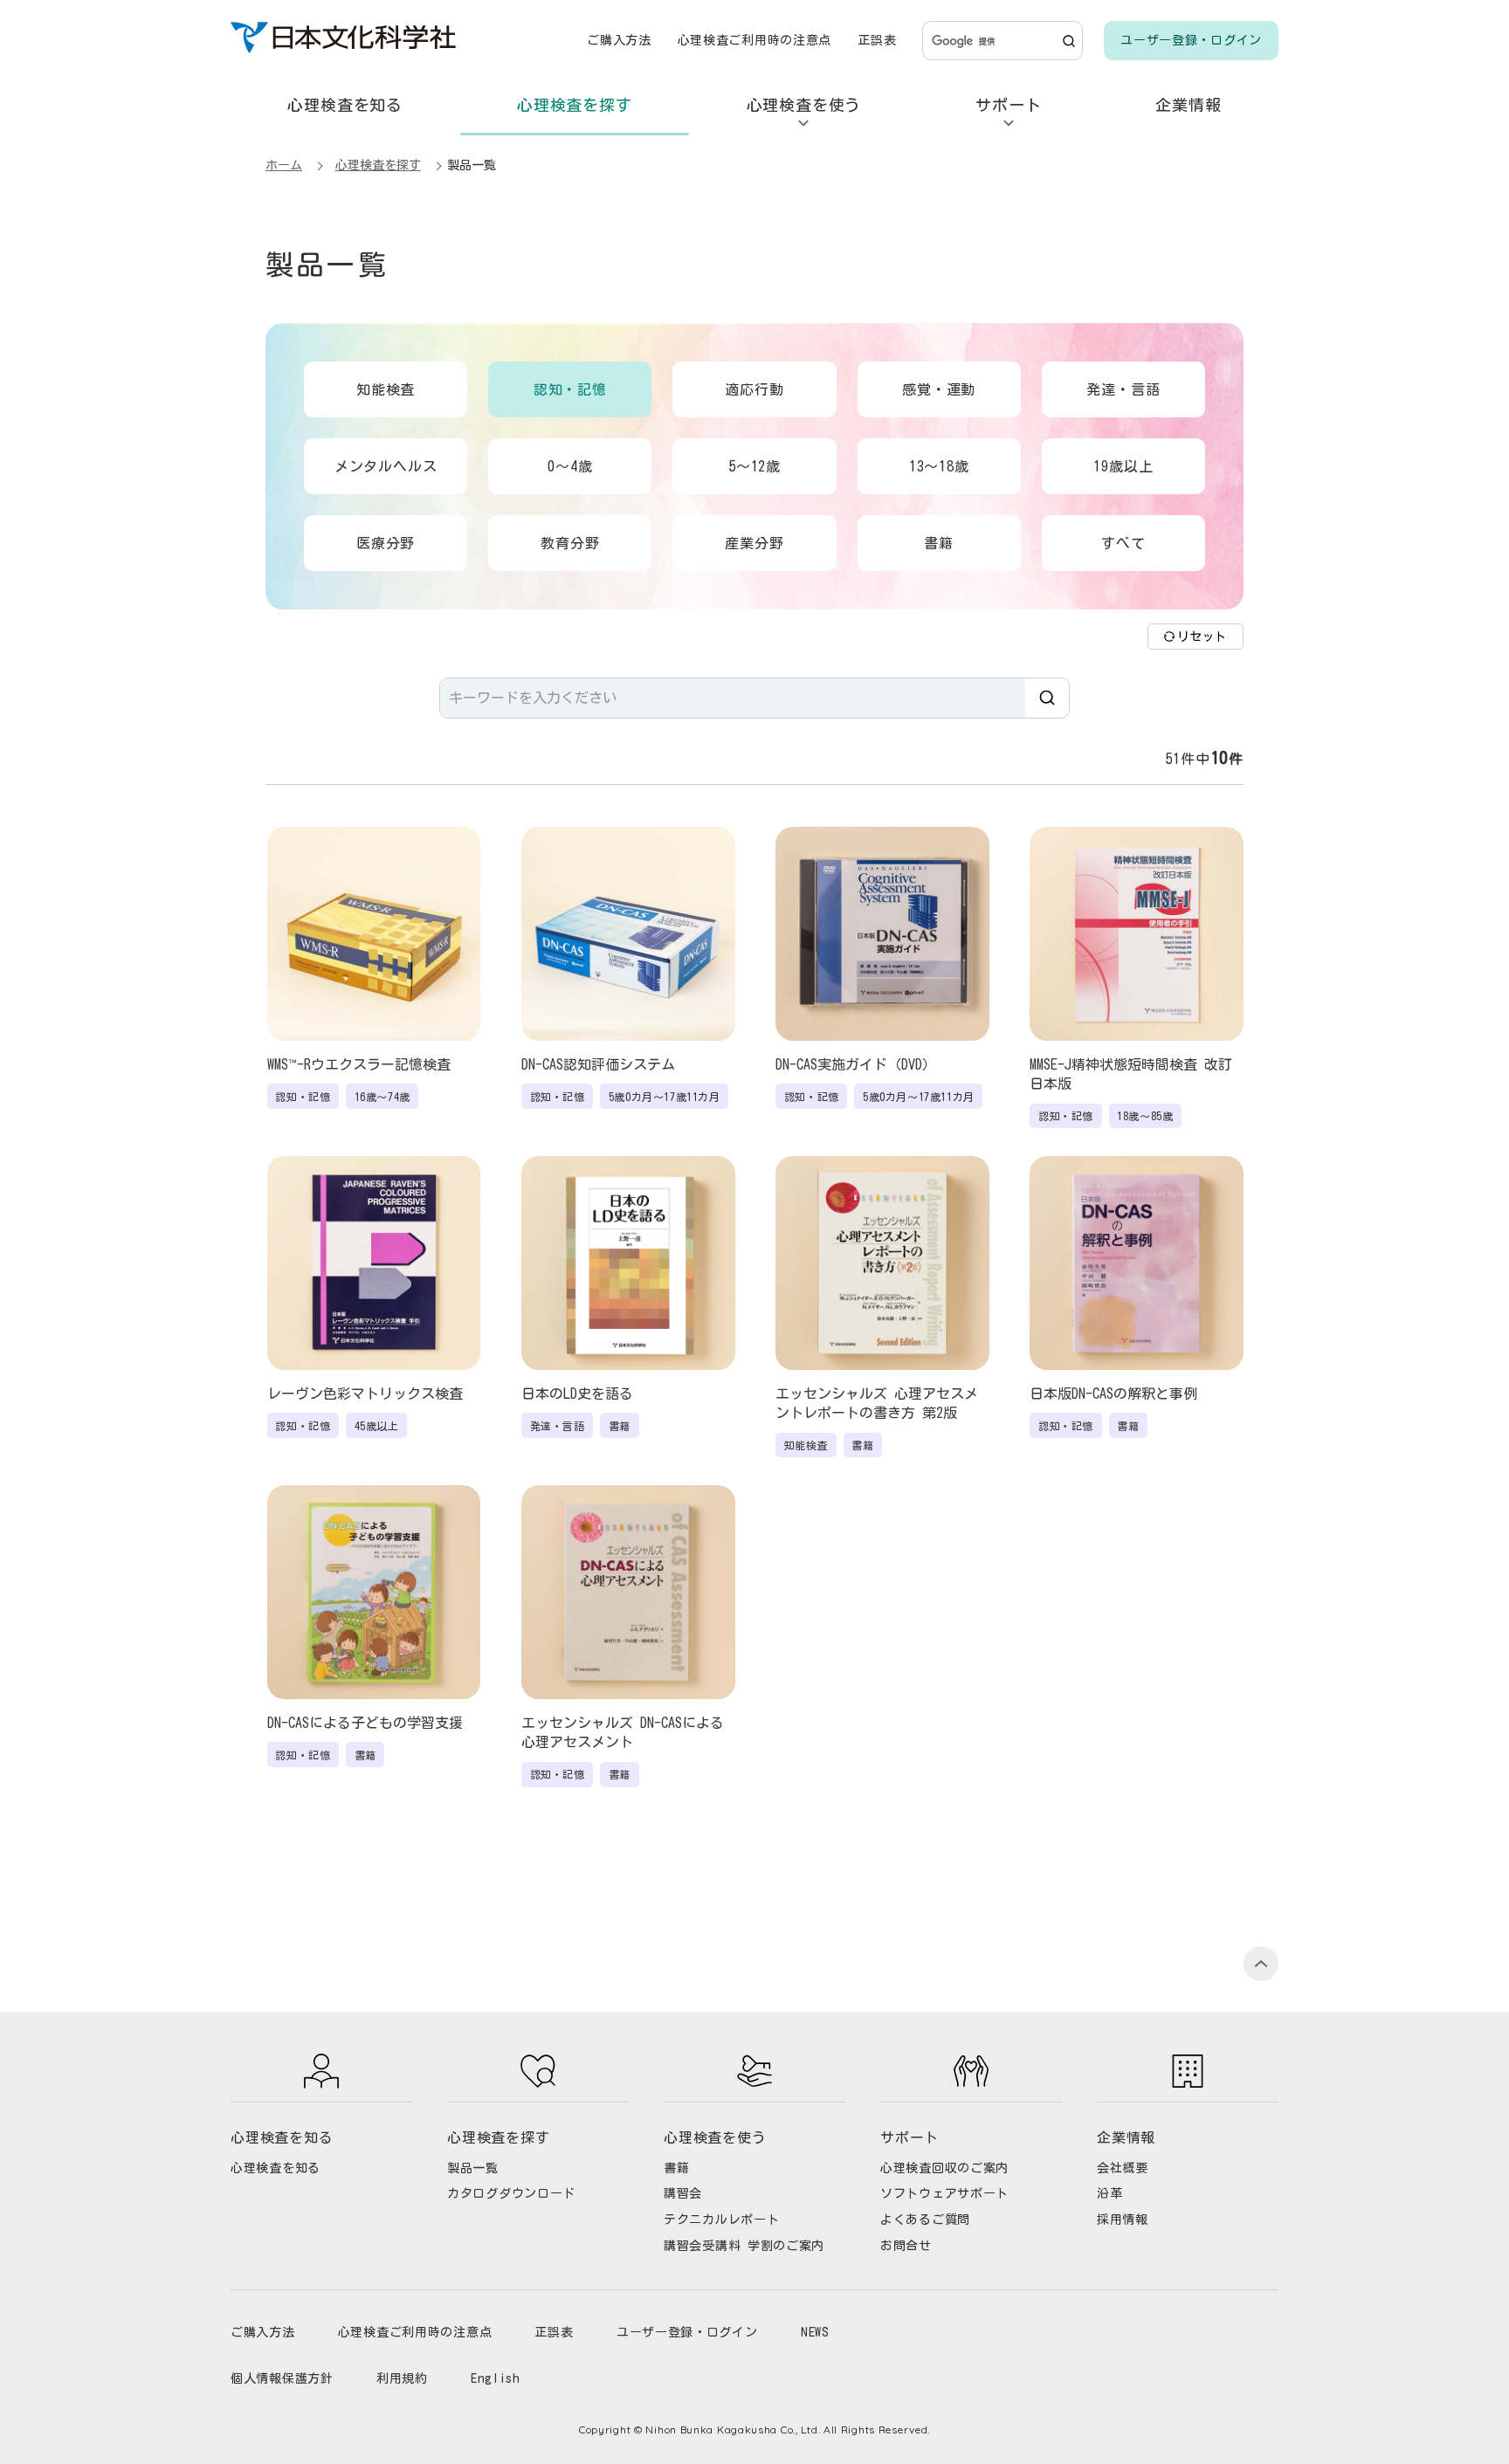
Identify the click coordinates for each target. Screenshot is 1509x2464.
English (496, 2378)
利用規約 (402, 2378)
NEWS (815, 2332)
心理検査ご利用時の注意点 (754, 40)
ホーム (284, 165)
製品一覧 (473, 2168)
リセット (1202, 637)
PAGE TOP (1261, 1964)
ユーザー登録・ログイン (1191, 40)
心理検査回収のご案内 (944, 2168)
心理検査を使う (804, 105)
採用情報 (1123, 2220)
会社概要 (1123, 2168)
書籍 (676, 2168)
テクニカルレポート (721, 2220)
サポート (1008, 105)
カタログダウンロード (511, 2193)
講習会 (683, 2193)
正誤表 (877, 40)
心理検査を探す (575, 105)
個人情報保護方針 (282, 2378)
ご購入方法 (619, 40)
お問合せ (906, 2246)
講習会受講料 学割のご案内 (744, 2246)
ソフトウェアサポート (944, 2193)
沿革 (1109, 2193)
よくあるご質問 (925, 2220)
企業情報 (1188, 105)
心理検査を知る (345, 105)
